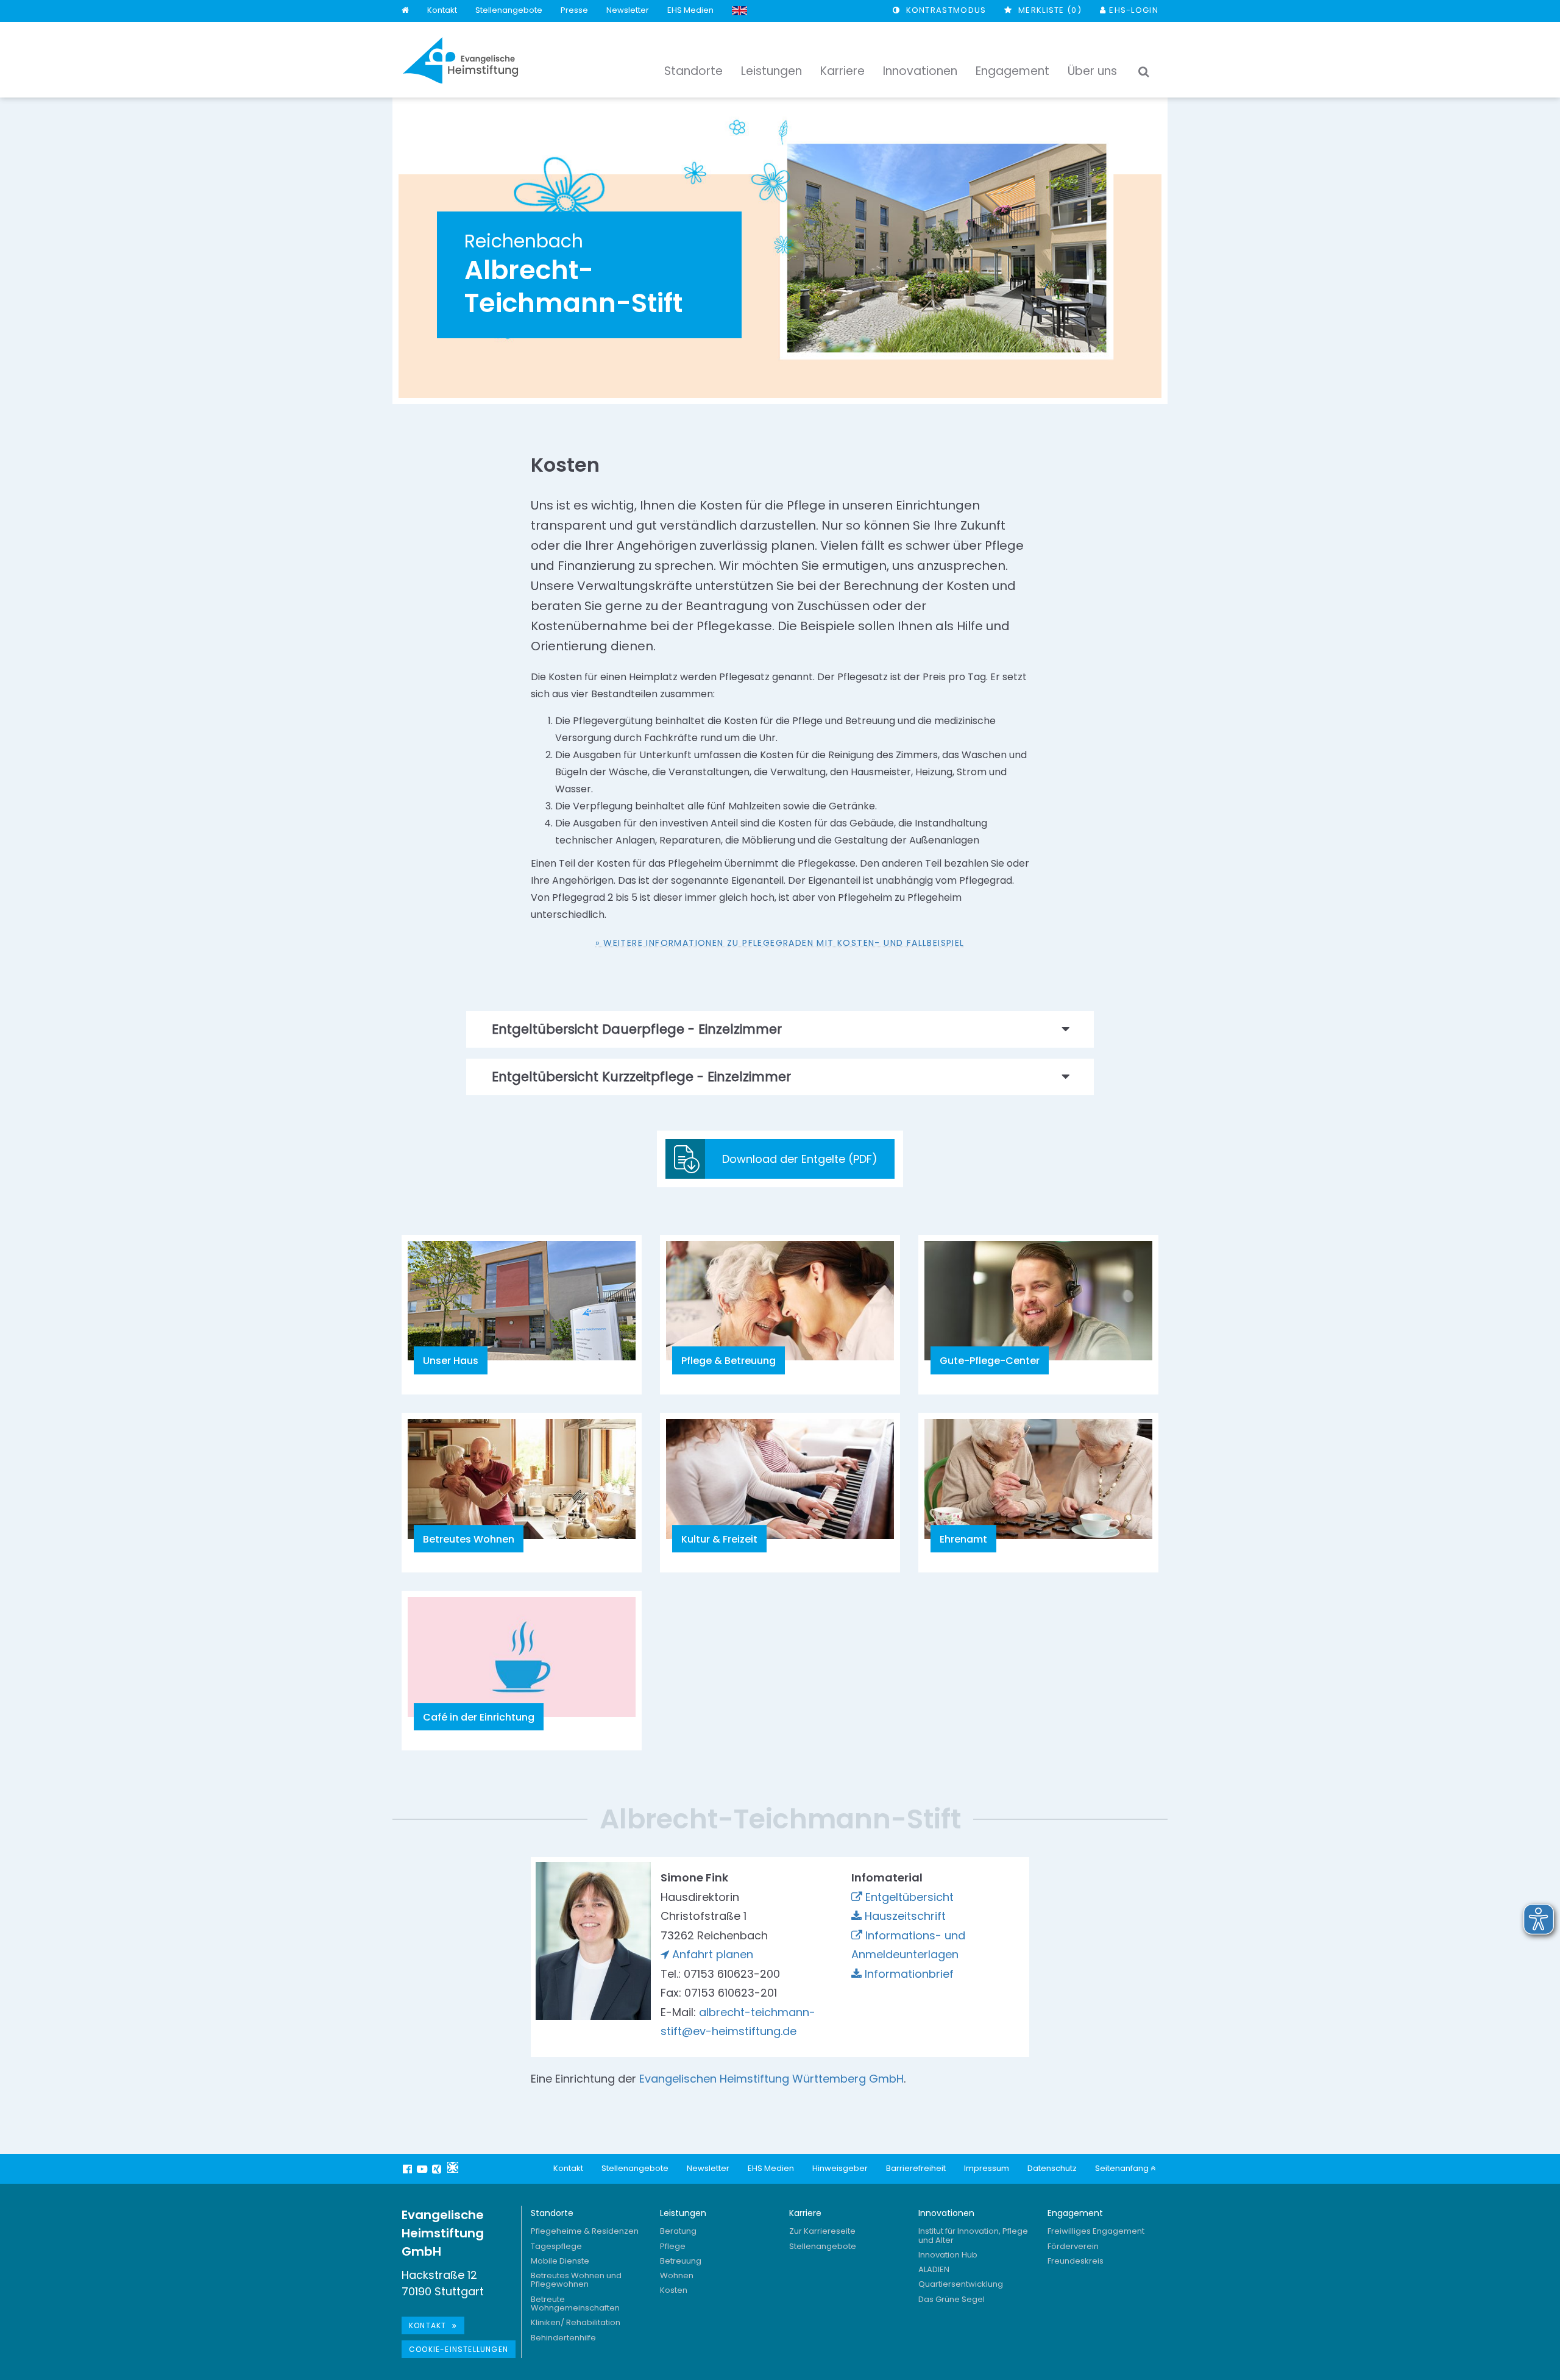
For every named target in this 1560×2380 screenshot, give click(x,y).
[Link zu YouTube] (424, 2169)
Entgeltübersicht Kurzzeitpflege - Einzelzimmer (641, 1077)
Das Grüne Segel (952, 2299)
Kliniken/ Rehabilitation (576, 2322)
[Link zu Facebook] (409, 2169)
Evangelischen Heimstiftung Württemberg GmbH (771, 2079)
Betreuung (681, 2261)
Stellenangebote (509, 10)
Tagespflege (556, 2246)
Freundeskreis (1076, 2261)
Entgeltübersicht (909, 1897)
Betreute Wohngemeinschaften (575, 2304)
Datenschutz (1052, 2168)
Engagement (1075, 2213)
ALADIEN (934, 2269)
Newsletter (628, 10)
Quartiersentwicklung (961, 2284)
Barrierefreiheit (916, 2168)
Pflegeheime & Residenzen (585, 2231)
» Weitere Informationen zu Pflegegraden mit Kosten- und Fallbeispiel (780, 943)
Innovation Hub (948, 2255)
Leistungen (683, 2213)
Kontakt (442, 10)
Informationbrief (909, 1974)
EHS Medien (690, 10)
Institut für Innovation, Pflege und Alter (973, 2235)
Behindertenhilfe (563, 2338)
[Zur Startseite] (461, 60)
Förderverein (1073, 2246)
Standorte (552, 2213)
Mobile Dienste (560, 2261)
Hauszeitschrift (905, 1916)
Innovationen (946, 2213)
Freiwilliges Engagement (1096, 2231)
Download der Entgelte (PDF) (800, 1159)
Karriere (805, 2213)
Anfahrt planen (713, 1954)
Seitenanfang (1123, 2168)
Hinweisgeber (840, 2168)
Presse (574, 10)
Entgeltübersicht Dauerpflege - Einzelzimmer (637, 1029)
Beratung (678, 2231)
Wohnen (677, 2275)
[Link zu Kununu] (453, 2167)
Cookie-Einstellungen (459, 2349)
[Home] (405, 11)
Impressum (987, 2168)
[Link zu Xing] (438, 2169)
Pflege (673, 2246)
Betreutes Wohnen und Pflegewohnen (576, 2280)
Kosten (674, 2290)
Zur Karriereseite (822, 2231)
